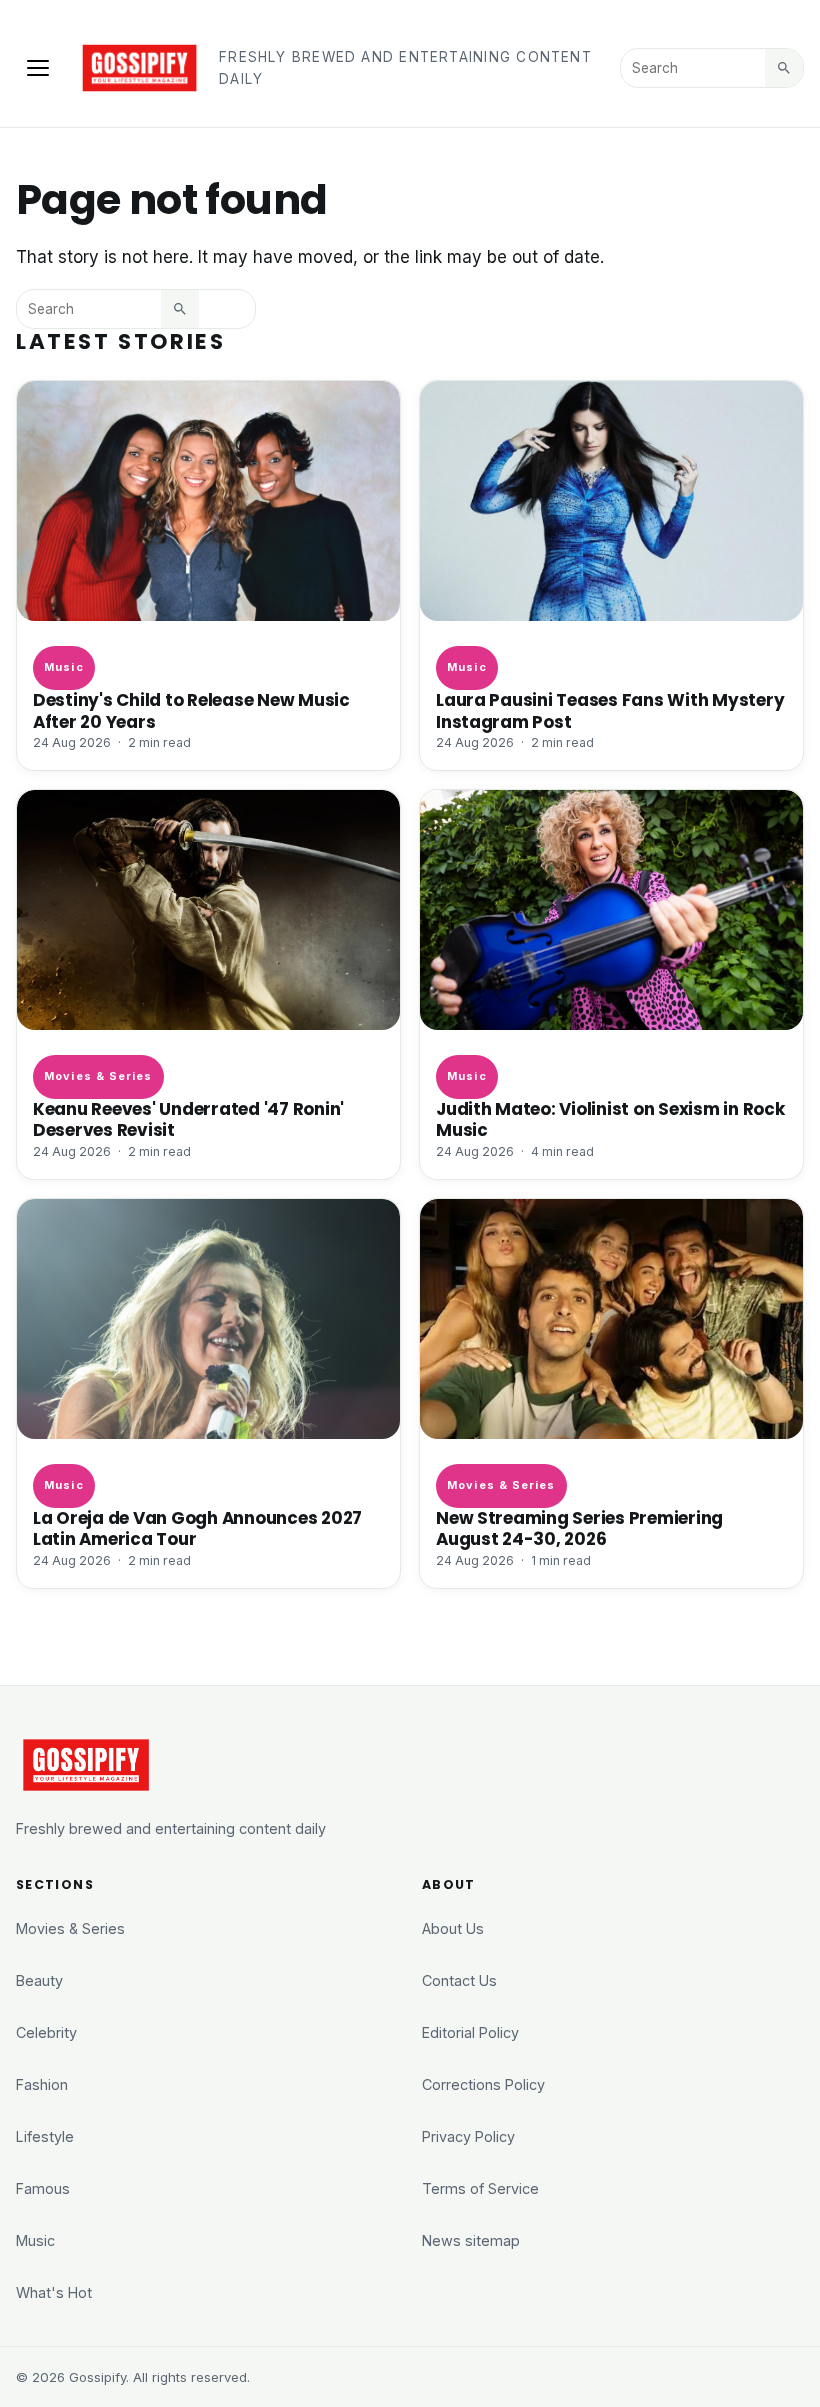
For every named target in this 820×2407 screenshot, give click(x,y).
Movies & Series (98, 1076)
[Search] (784, 68)
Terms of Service (480, 2188)
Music (63, 667)
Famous (43, 2188)
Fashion (42, 2084)
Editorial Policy (470, 2032)
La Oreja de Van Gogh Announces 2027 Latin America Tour (197, 1528)
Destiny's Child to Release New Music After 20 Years (191, 710)
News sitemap (471, 2240)
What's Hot (54, 2292)
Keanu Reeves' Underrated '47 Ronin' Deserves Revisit (188, 1119)
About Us (453, 1928)
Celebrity (46, 2032)
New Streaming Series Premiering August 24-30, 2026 (579, 1528)
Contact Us (459, 1980)
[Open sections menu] (38, 68)
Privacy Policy (468, 2136)
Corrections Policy (483, 2084)
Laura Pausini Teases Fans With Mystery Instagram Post (610, 710)
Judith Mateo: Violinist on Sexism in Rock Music (610, 1119)
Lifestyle (45, 2136)
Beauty (39, 1980)
